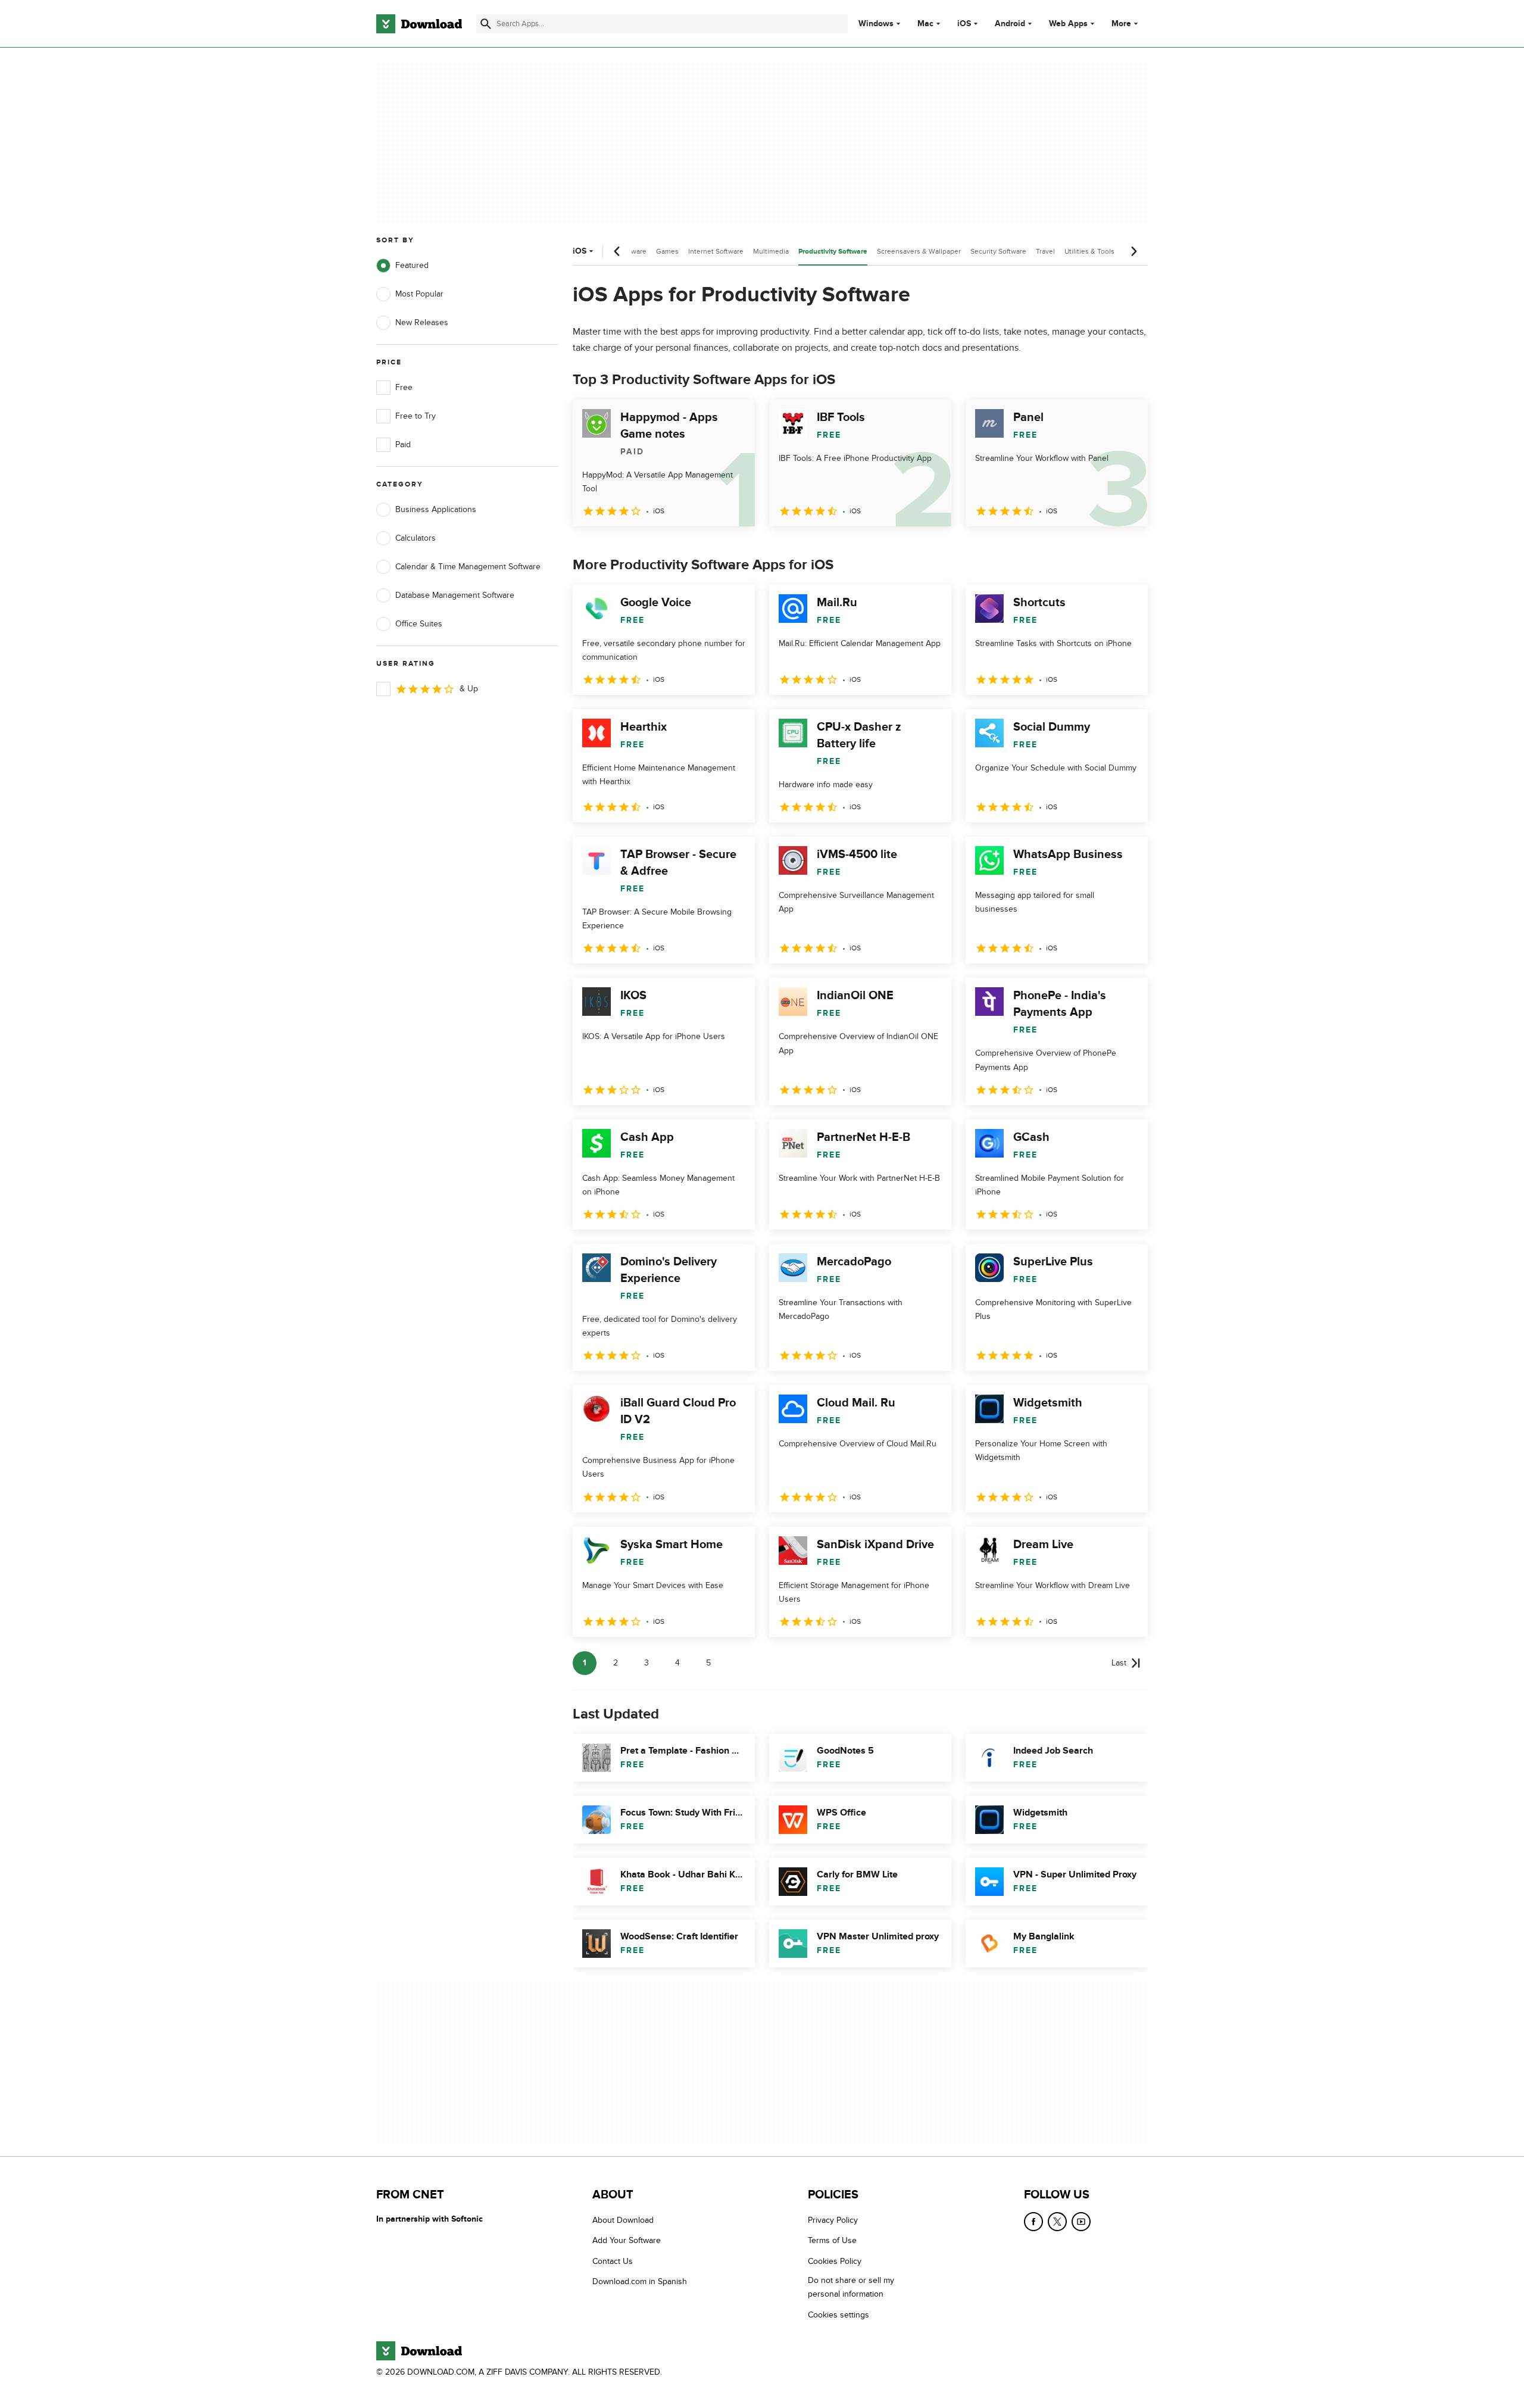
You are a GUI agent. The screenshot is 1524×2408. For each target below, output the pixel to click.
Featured (412, 265)
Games (667, 251)
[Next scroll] (1133, 251)
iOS (964, 24)
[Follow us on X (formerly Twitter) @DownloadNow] (1057, 2222)
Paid (403, 445)
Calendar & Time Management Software (468, 567)
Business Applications (436, 509)
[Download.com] (419, 24)
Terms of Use (832, 2241)
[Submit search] (486, 24)
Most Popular (419, 294)
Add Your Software (627, 2241)
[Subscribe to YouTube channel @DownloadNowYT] (1081, 2222)
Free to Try (416, 416)
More (1121, 24)
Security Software (998, 251)
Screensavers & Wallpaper (919, 251)
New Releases (422, 322)
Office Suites (419, 624)
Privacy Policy (833, 2220)
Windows (876, 24)
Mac (925, 24)
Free (404, 387)
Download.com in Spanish (640, 2282)
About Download (623, 2220)
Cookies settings (838, 2315)
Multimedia (771, 251)
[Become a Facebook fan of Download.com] (1033, 2222)
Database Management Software (455, 595)
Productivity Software (833, 252)
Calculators (416, 538)
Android (1010, 24)
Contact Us (613, 2261)
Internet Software (716, 251)
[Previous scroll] (617, 251)
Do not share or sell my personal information (851, 2288)
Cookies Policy (835, 2261)
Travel (1045, 251)
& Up (469, 689)
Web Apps (1068, 24)
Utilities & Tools (1089, 251)
